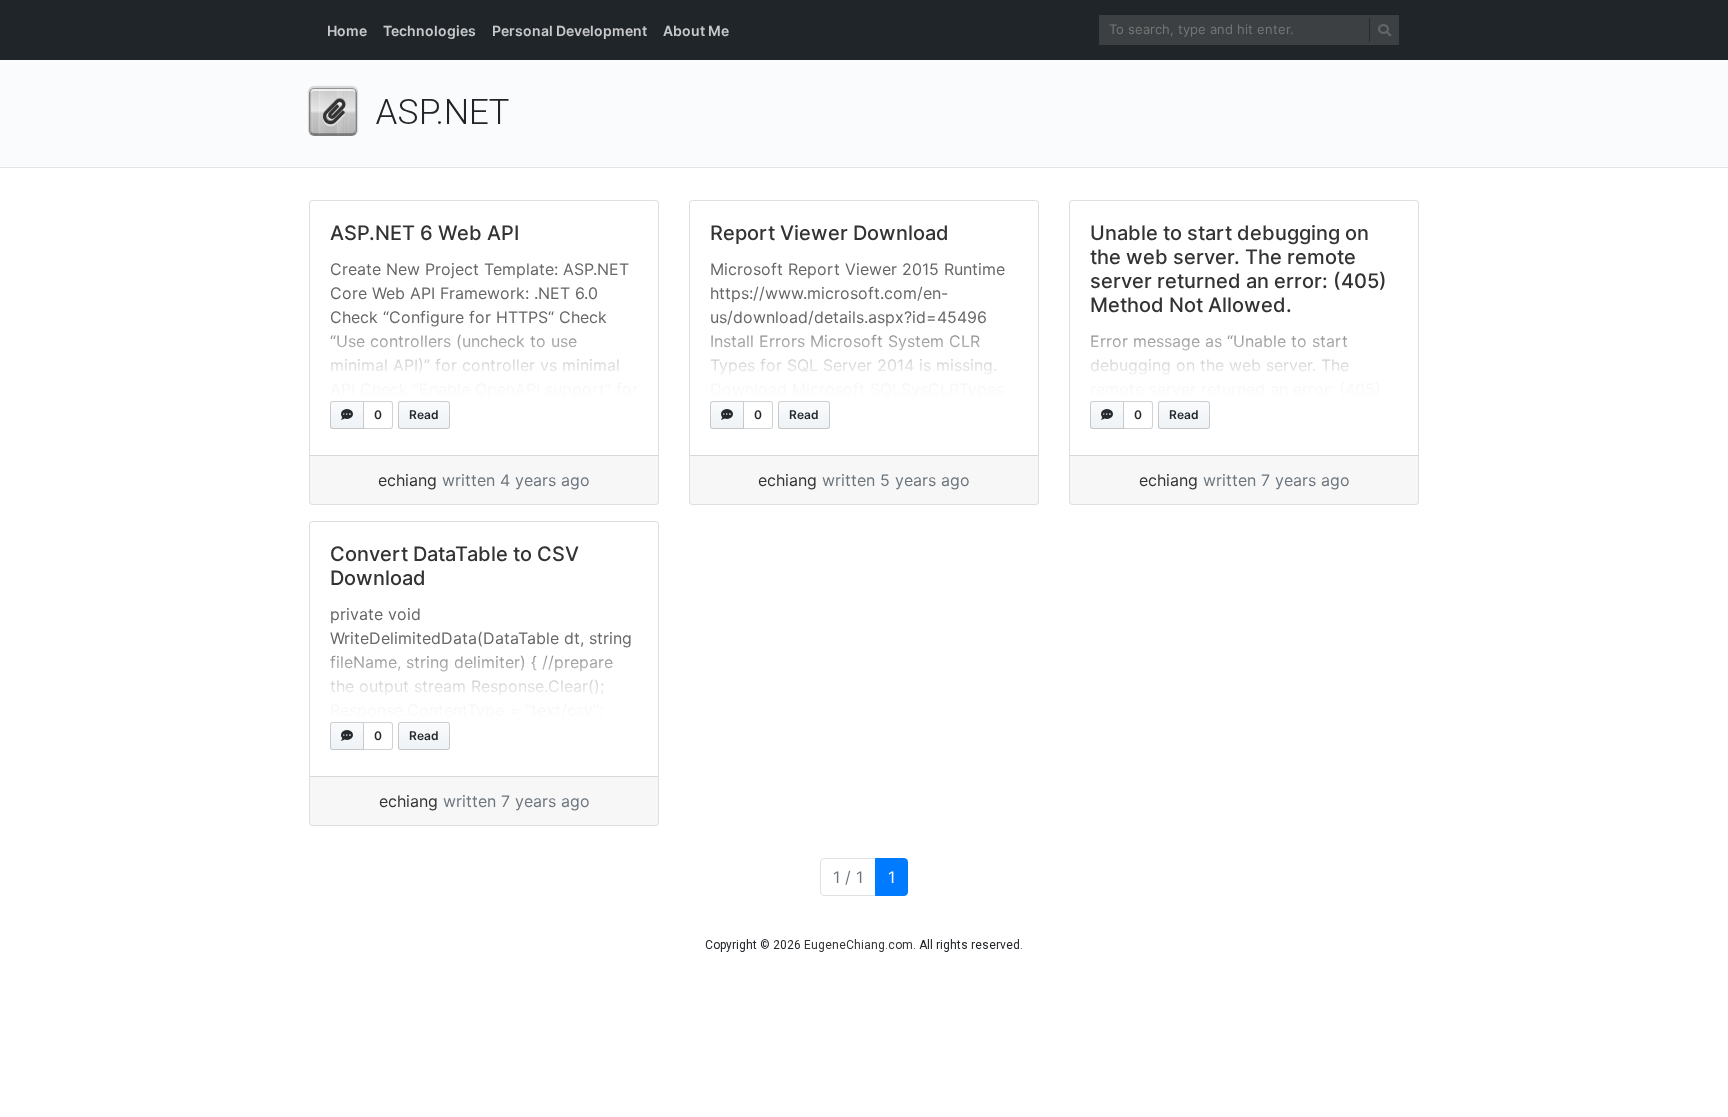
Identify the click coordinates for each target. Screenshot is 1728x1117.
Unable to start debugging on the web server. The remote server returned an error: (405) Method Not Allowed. (1238, 269)
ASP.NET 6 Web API (424, 233)
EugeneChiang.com (858, 945)
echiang (407, 480)
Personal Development (569, 30)
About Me (696, 30)
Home (347, 30)
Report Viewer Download (829, 233)
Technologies (429, 30)
